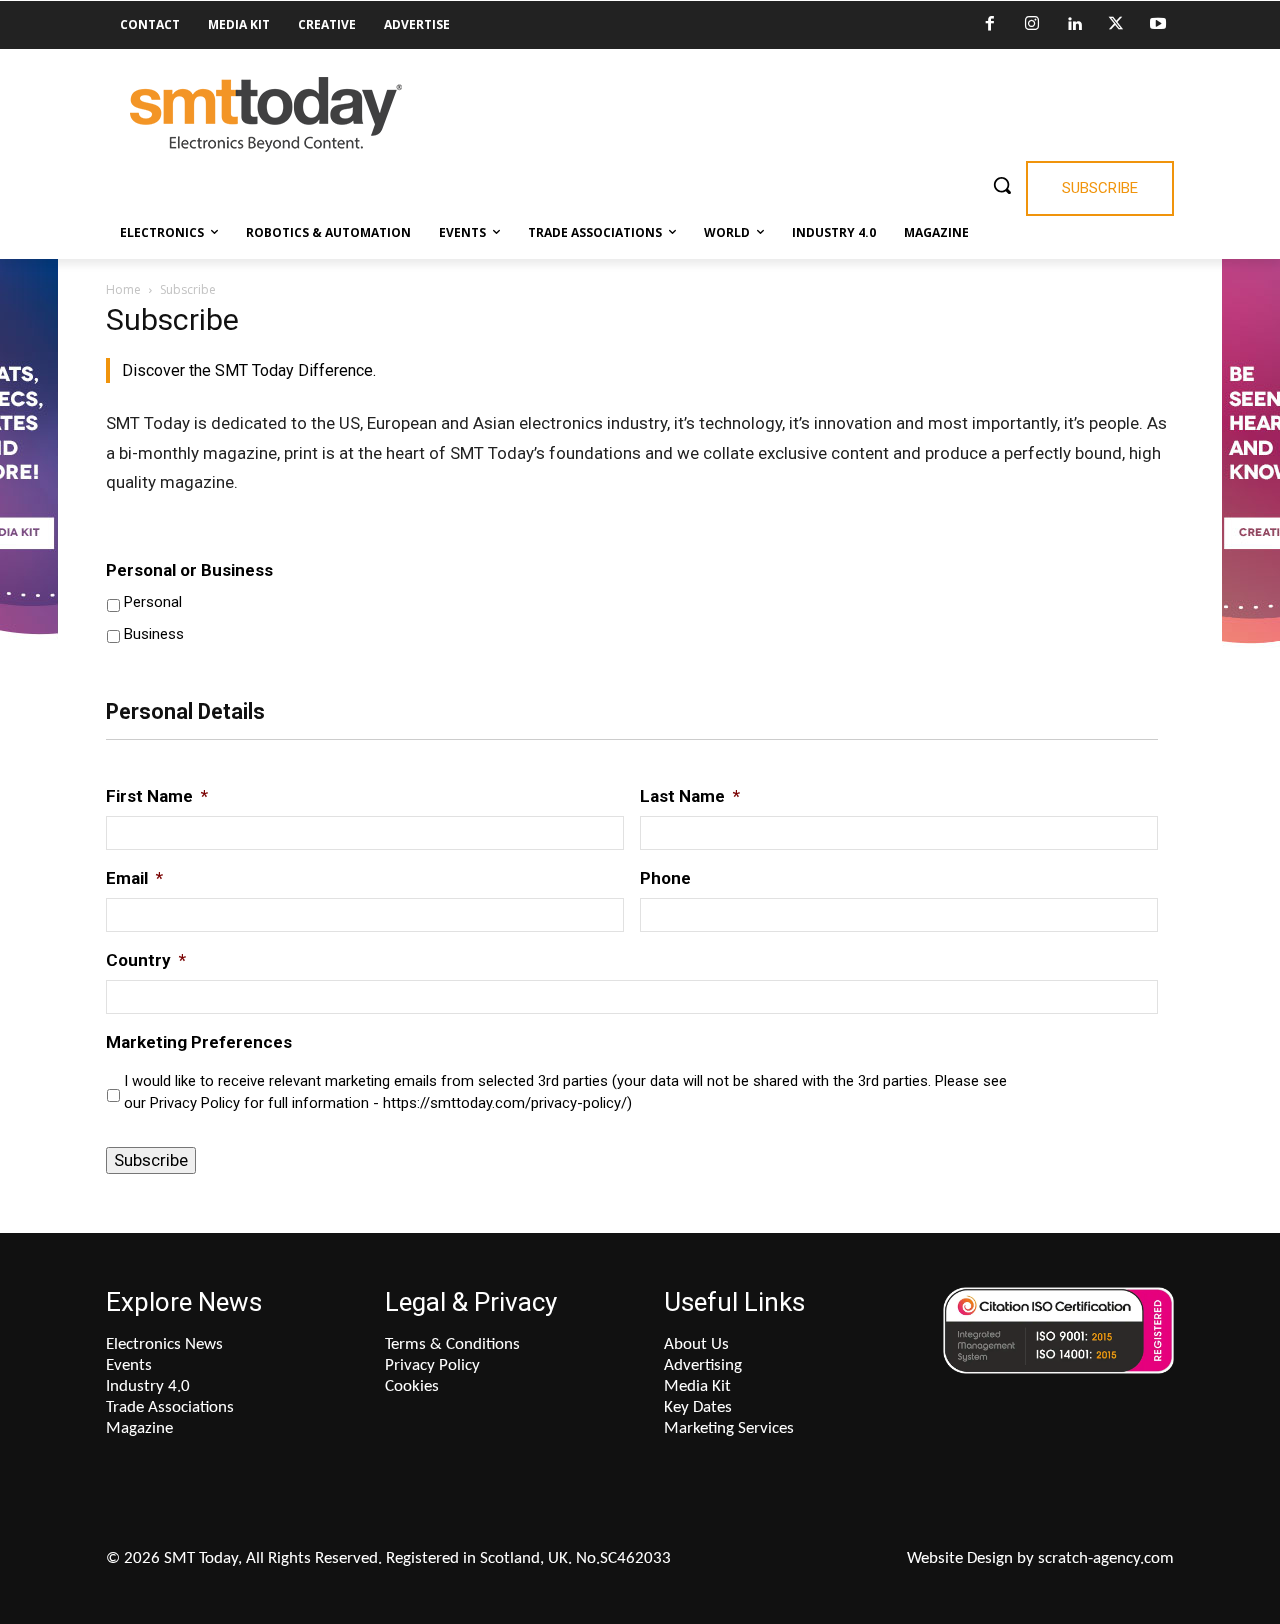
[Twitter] (1116, 25)
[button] (1002, 185)
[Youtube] (1158, 25)
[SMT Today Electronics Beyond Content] (266, 114)
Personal (153, 602)
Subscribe (151, 1160)
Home (123, 289)
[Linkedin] (1074, 25)
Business (154, 634)
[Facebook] (990, 25)
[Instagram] (1032, 25)
